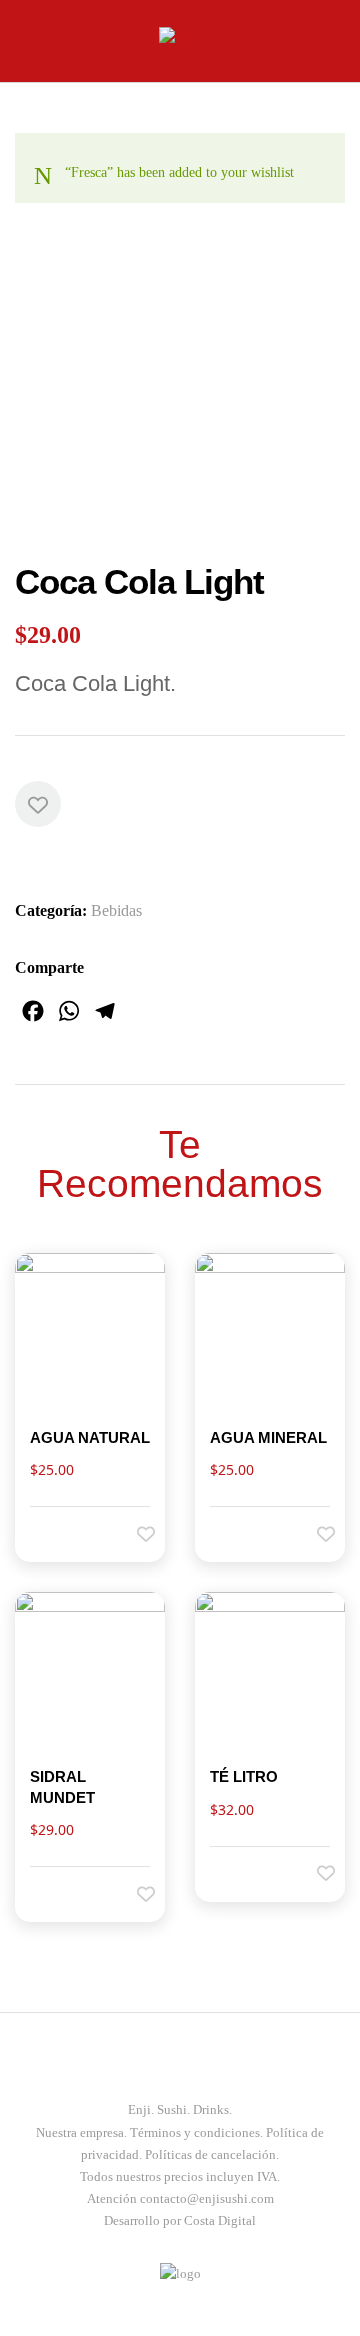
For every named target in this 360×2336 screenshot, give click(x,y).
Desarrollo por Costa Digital (180, 2220)
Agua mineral (268, 1437)
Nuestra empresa (80, 2132)
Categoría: (51, 910)
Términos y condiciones (195, 2132)
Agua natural (90, 1437)
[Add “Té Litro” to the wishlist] (312, 1873)
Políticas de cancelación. (212, 2154)
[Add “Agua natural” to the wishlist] (132, 1533)
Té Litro (244, 1776)
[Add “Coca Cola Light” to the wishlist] (38, 804)
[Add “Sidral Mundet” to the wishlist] (132, 1893)
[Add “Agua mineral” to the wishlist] (312, 1533)
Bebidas (116, 910)
